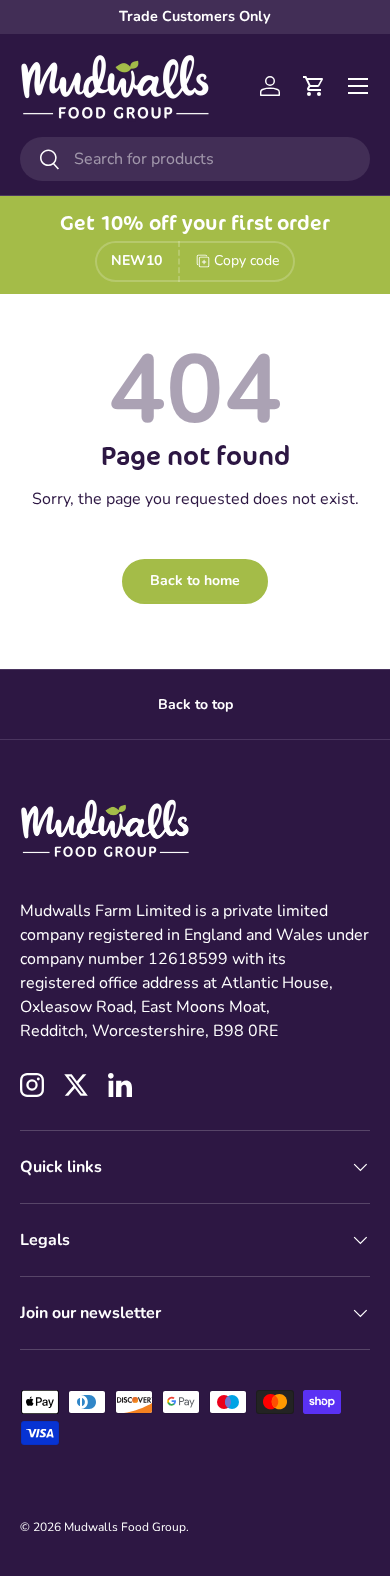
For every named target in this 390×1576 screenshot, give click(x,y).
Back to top (195, 704)
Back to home (195, 580)
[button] (314, 86)
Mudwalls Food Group (125, 1527)
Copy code (246, 260)
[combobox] (195, 159)
